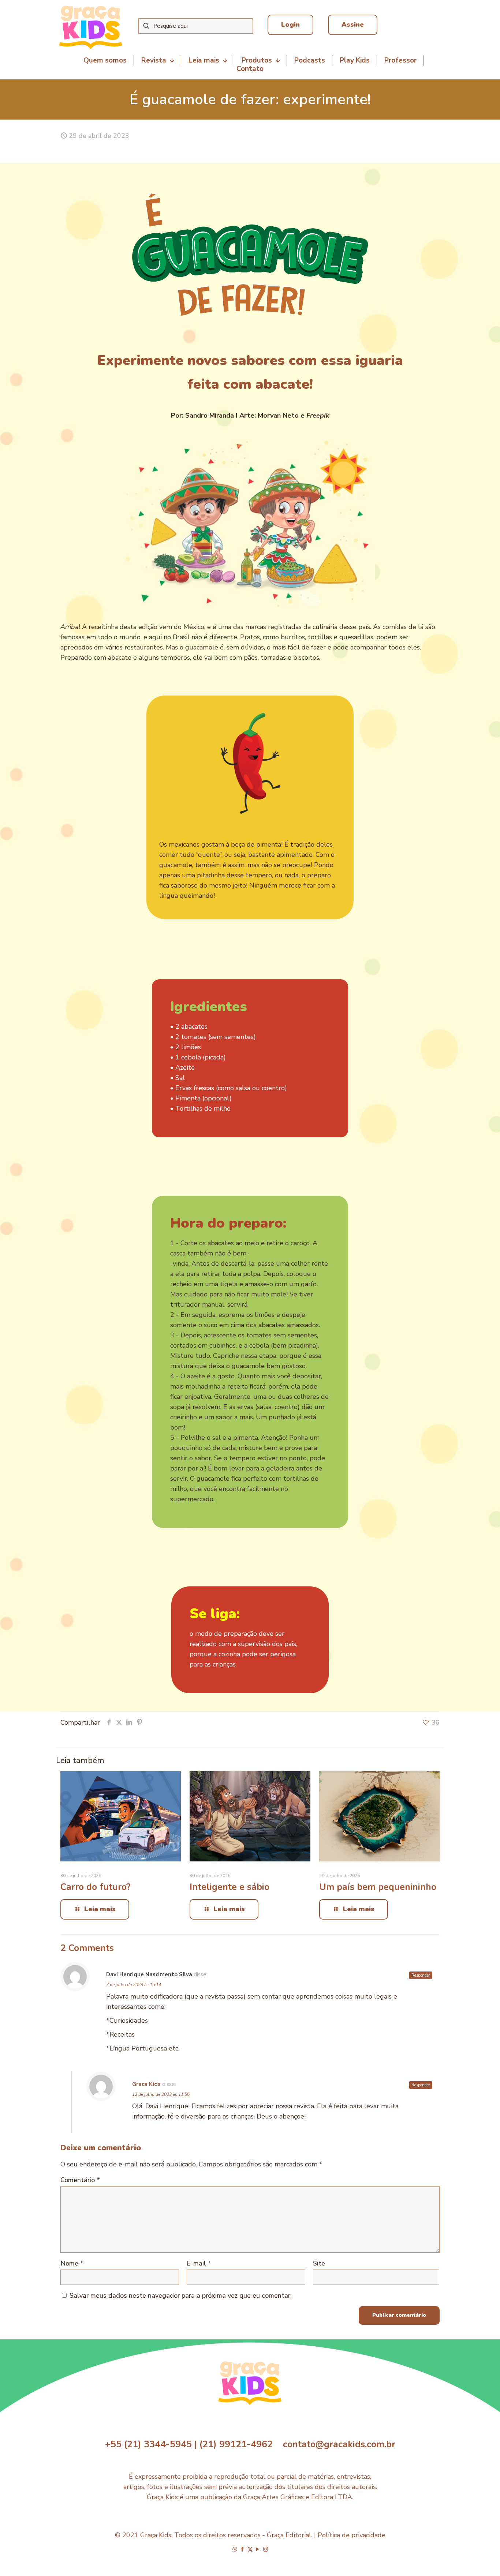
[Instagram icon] (266, 2549)
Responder (421, 1975)
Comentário (80, 2180)
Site (319, 2263)
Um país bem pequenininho (378, 1887)
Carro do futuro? (96, 1887)
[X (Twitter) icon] (250, 2549)
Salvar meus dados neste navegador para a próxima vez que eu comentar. (181, 2296)
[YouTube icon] (258, 2549)
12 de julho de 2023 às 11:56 (161, 2094)
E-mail (199, 2263)
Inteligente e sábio (230, 1887)
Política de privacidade (352, 2535)
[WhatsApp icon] (235, 2549)
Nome (72, 2263)
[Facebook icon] (242, 2549)
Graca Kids (146, 2084)
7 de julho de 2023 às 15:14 (134, 1985)
